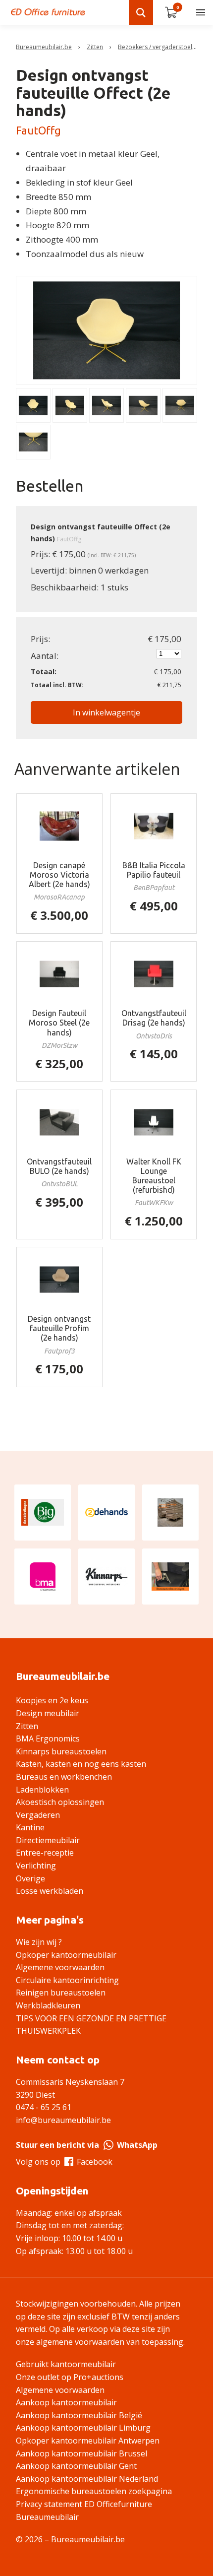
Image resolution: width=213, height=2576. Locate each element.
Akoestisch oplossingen (60, 1802)
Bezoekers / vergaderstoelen (159, 47)
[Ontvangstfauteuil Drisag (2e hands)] (154, 974)
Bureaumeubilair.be (44, 47)
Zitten (95, 47)
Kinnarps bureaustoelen (61, 1751)
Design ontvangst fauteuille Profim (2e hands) (59, 1328)
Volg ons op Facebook (64, 2162)
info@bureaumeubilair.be (63, 2120)
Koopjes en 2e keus (52, 1700)
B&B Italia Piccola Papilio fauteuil (154, 870)
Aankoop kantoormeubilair (66, 2402)
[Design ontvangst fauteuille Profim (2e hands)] (60, 1280)
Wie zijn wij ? (39, 1942)
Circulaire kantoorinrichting (67, 1980)
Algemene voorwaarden (60, 1967)
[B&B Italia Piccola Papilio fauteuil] (154, 826)
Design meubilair (48, 1713)
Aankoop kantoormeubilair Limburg (83, 2428)
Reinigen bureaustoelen (61, 1993)
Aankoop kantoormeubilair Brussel (81, 2453)
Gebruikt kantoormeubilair (66, 2364)
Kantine (30, 1827)
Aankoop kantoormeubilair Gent (76, 2466)
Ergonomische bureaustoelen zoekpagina (94, 2491)
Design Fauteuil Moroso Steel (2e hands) (59, 1023)
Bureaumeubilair (47, 2517)
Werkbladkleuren (48, 2005)
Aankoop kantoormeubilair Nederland (87, 2479)
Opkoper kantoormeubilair (66, 1955)
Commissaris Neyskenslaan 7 (70, 2082)
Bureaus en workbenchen (64, 1777)
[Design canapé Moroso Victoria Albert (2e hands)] (60, 826)
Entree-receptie (45, 1853)
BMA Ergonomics (48, 1739)
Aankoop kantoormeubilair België (79, 2415)
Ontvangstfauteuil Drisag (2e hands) (154, 1018)
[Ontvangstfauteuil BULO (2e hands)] (60, 1122)
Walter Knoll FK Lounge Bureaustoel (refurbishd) (154, 1176)
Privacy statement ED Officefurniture (84, 2504)
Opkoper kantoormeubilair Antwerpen (88, 2441)
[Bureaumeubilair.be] (48, 12)
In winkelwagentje (106, 712)
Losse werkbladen (50, 1891)
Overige (30, 1878)
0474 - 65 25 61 (44, 2107)
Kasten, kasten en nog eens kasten (81, 1764)
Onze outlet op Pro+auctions (70, 2377)
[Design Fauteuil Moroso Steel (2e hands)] (60, 974)
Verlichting (36, 1866)
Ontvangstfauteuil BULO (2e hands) (59, 1166)
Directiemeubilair (48, 1840)
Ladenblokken (42, 1790)
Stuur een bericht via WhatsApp (87, 2145)
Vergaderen (38, 1815)
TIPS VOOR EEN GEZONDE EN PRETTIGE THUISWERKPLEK (91, 2025)
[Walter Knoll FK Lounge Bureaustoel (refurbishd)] (154, 1122)
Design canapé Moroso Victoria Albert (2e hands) (59, 875)
